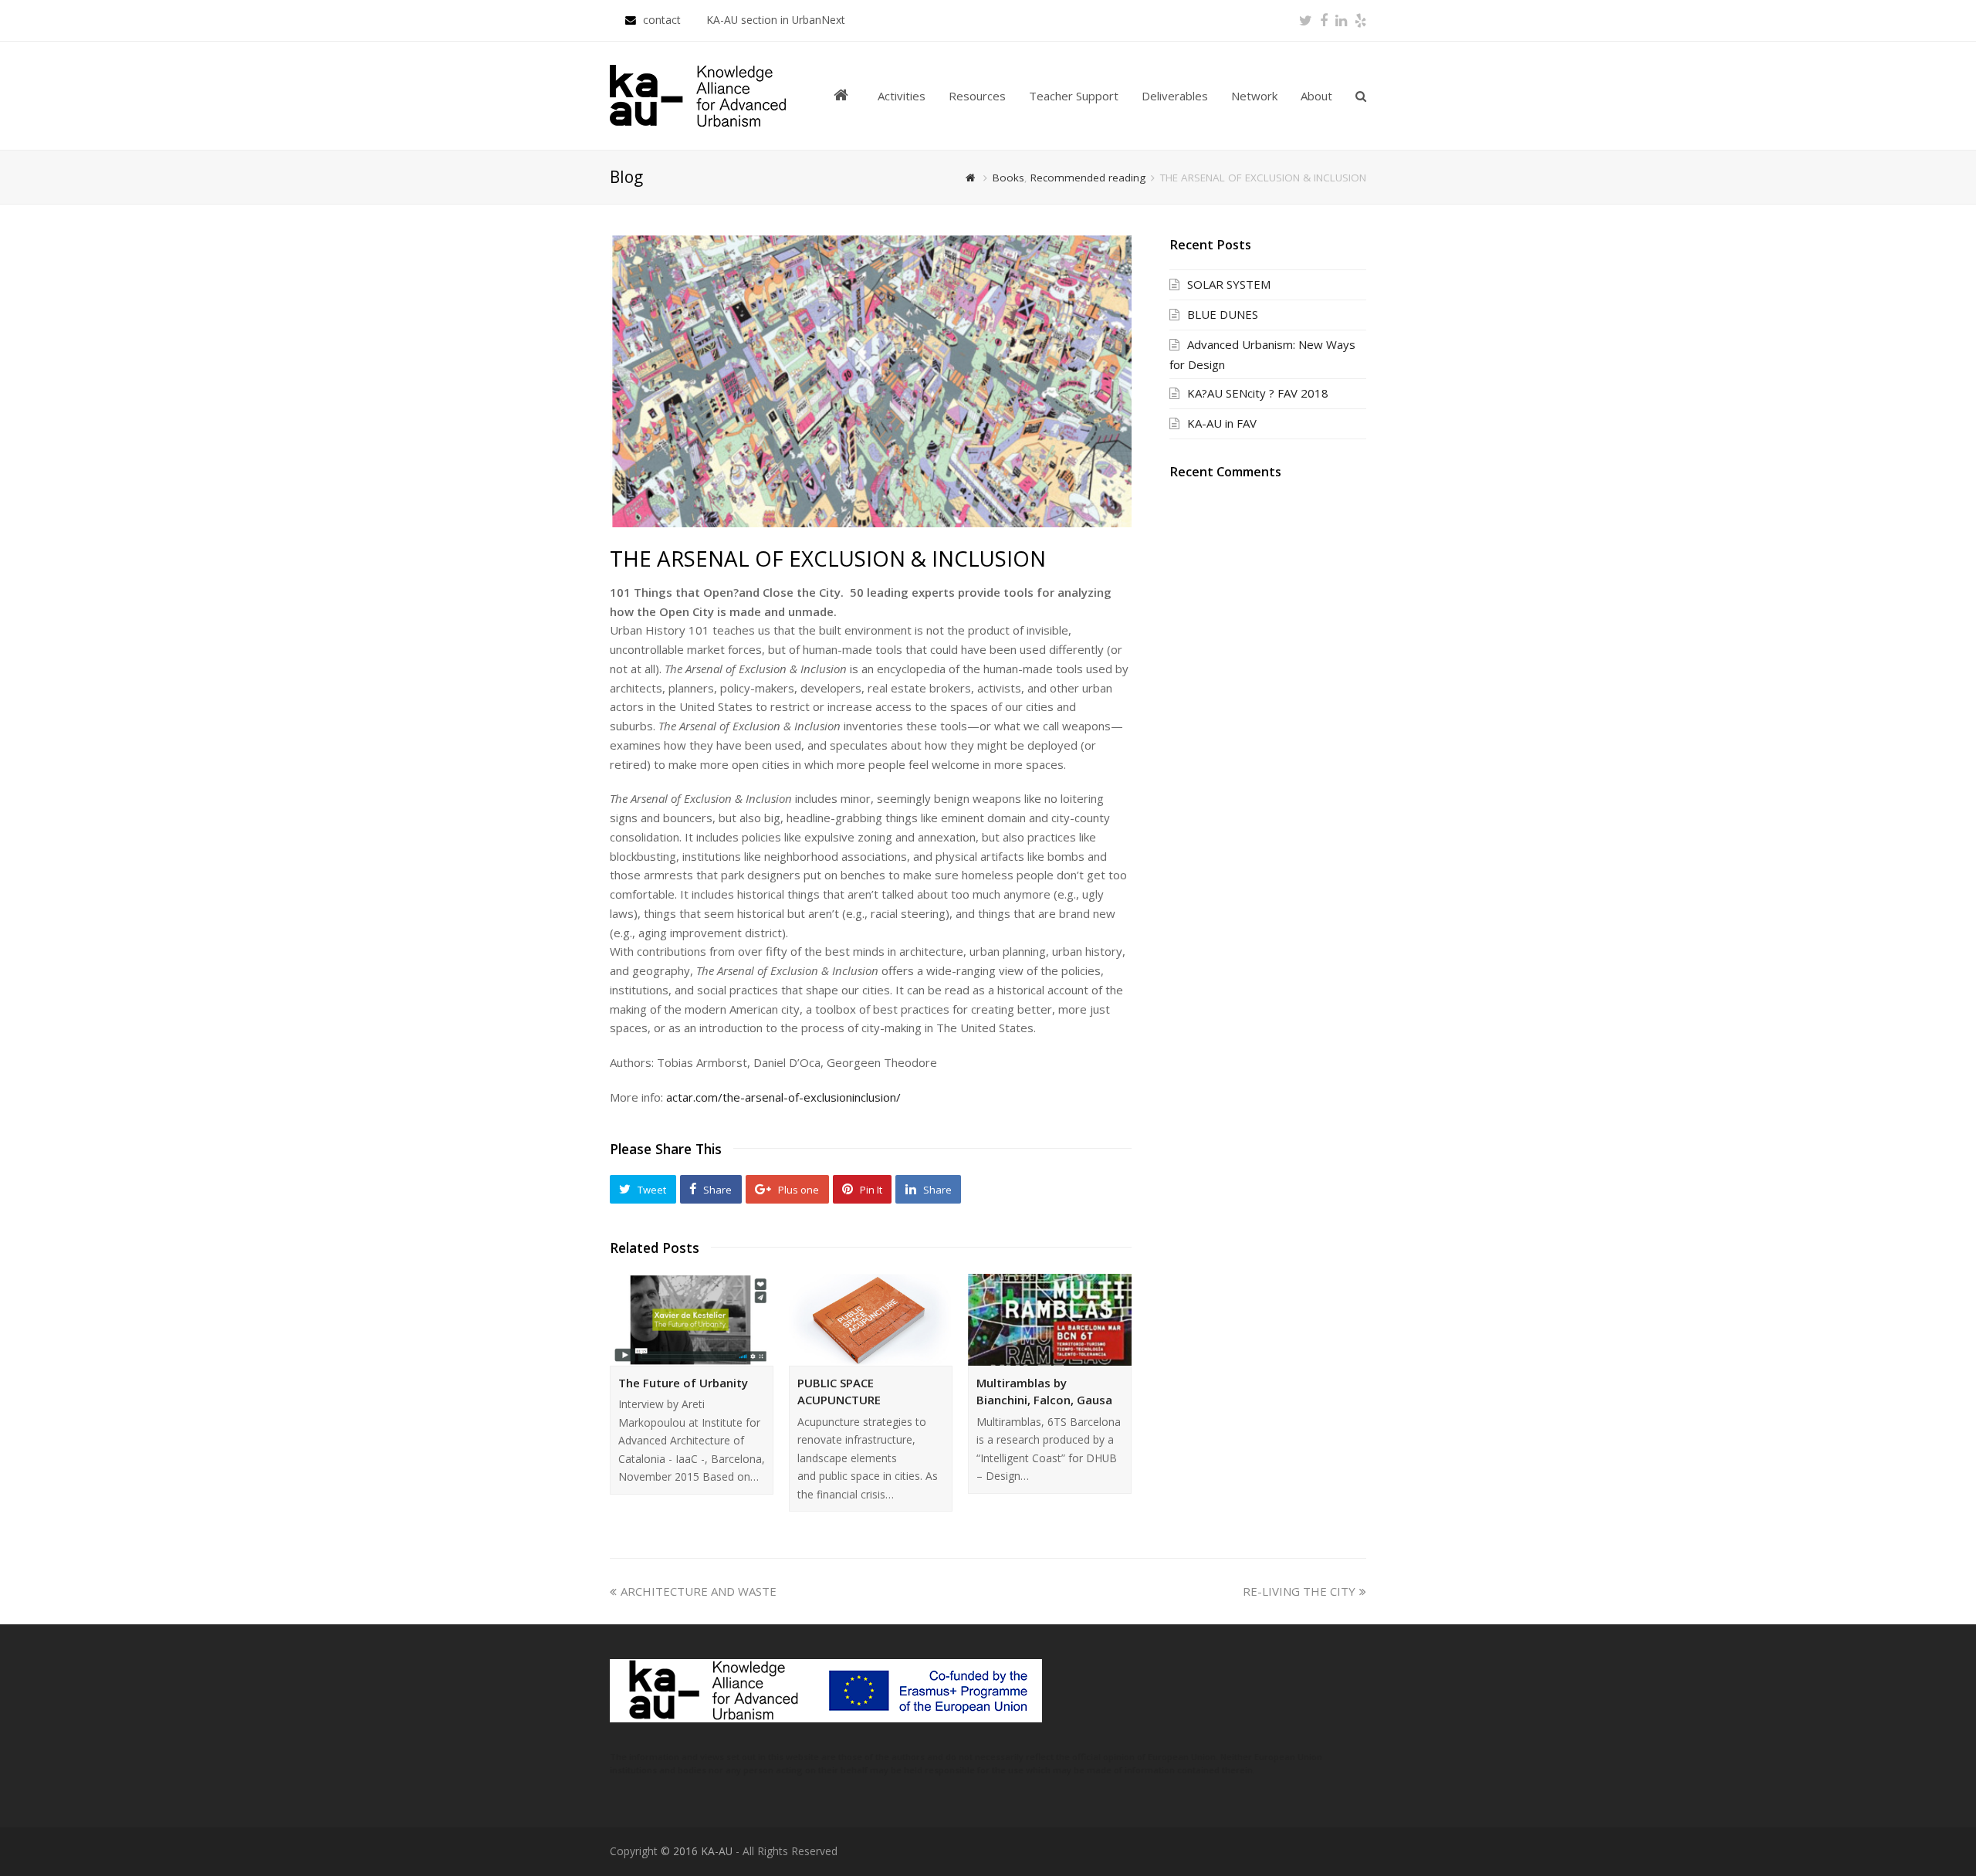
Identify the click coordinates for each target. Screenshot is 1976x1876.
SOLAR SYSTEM (1229, 284)
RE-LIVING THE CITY (1299, 1591)
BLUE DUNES (1223, 314)
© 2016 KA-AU (697, 1851)
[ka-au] (698, 94)
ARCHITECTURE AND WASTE (699, 1591)
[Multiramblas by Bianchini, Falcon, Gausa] (1050, 1320)
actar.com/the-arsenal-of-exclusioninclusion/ (785, 1097)
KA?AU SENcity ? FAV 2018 (1258, 393)
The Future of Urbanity (683, 1383)
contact (663, 20)
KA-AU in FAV (1222, 423)
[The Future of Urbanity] (692, 1320)
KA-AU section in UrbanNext (776, 20)
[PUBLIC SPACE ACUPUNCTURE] (871, 1320)
